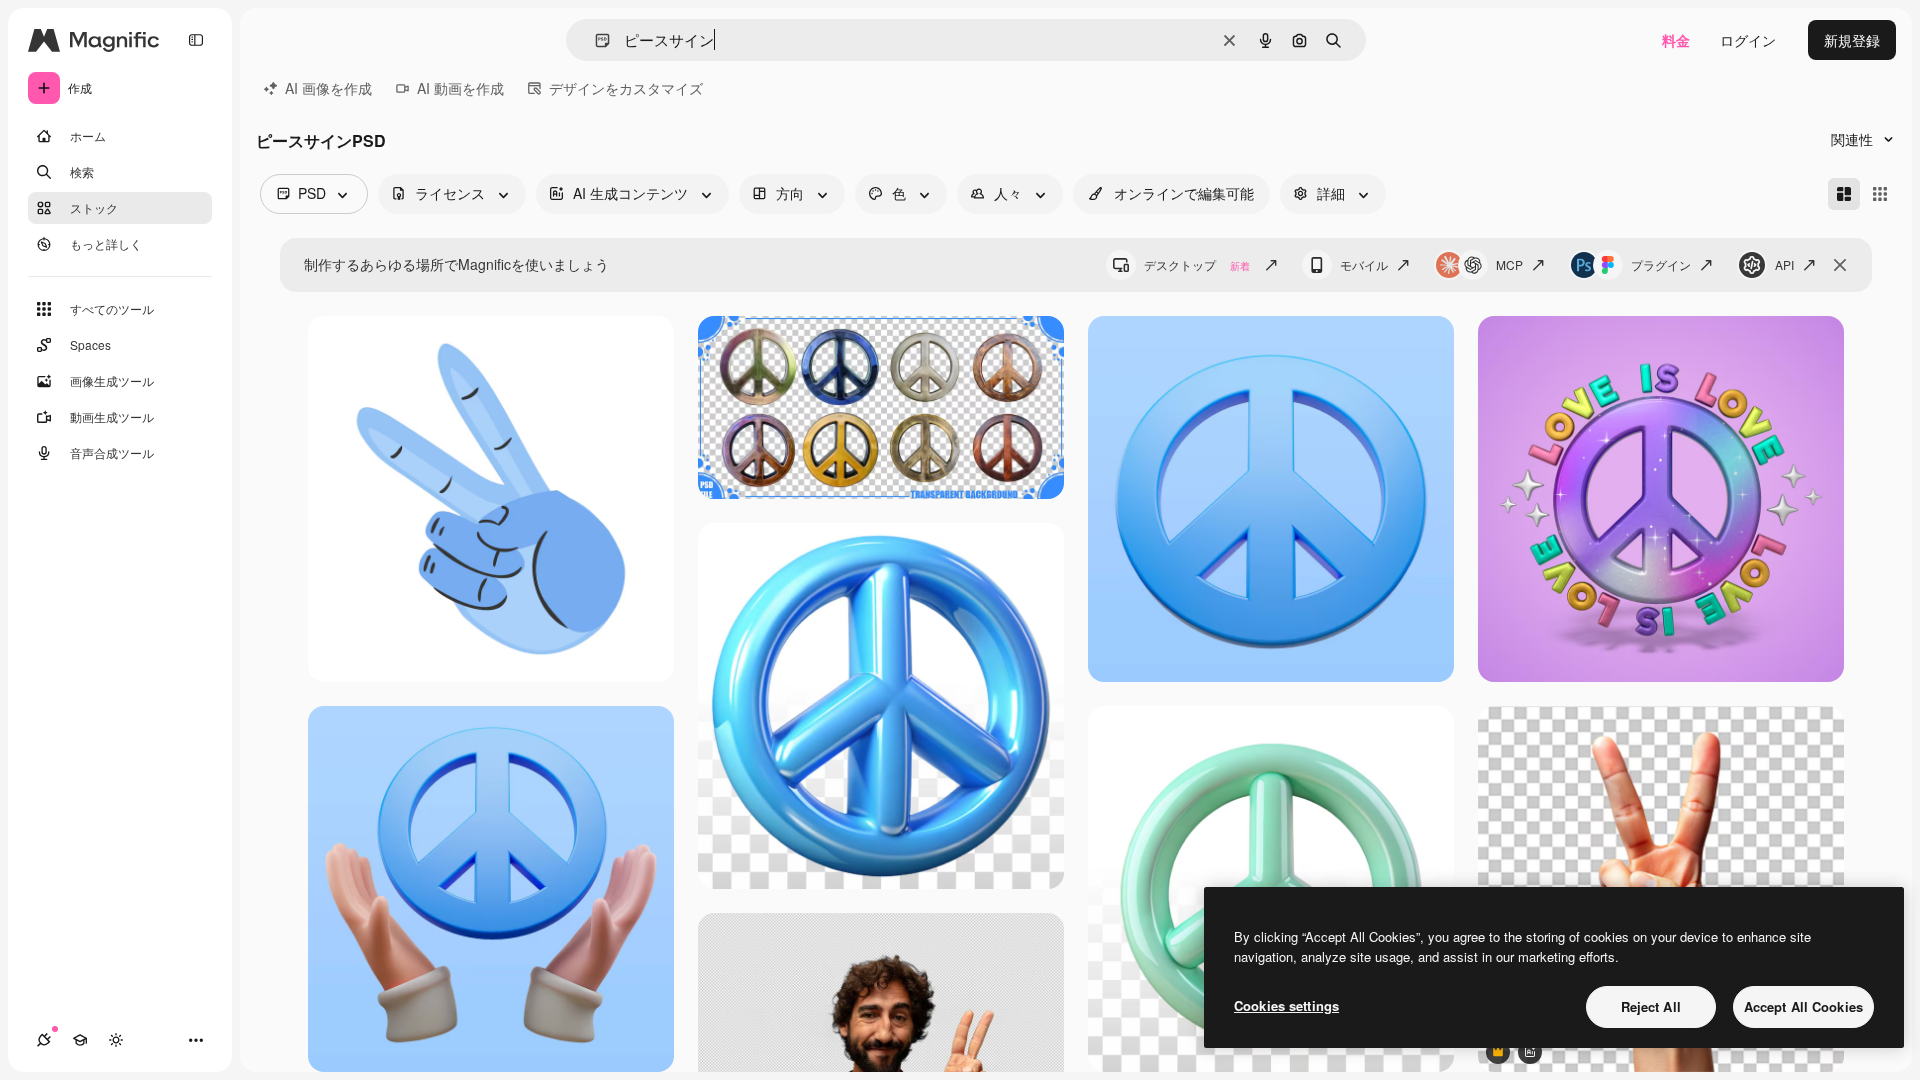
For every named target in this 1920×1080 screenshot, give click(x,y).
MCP (1509, 264)
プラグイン (1661, 264)
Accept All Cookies (1803, 1006)
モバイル (1364, 264)
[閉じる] (1840, 265)
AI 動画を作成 (460, 88)
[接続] (44, 1040)
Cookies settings (1286, 1005)
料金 (1676, 40)
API (1784, 264)
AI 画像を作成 (328, 88)
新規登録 (1852, 40)
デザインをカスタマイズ (626, 88)
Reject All (1651, 1006)
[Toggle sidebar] (196, 40)
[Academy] (80, 1040)
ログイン (1748, 40)
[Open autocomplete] (594, 40)
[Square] (1880, 194)
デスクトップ (1197, 264)
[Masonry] (1844, 194)
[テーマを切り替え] (116, 1040)
